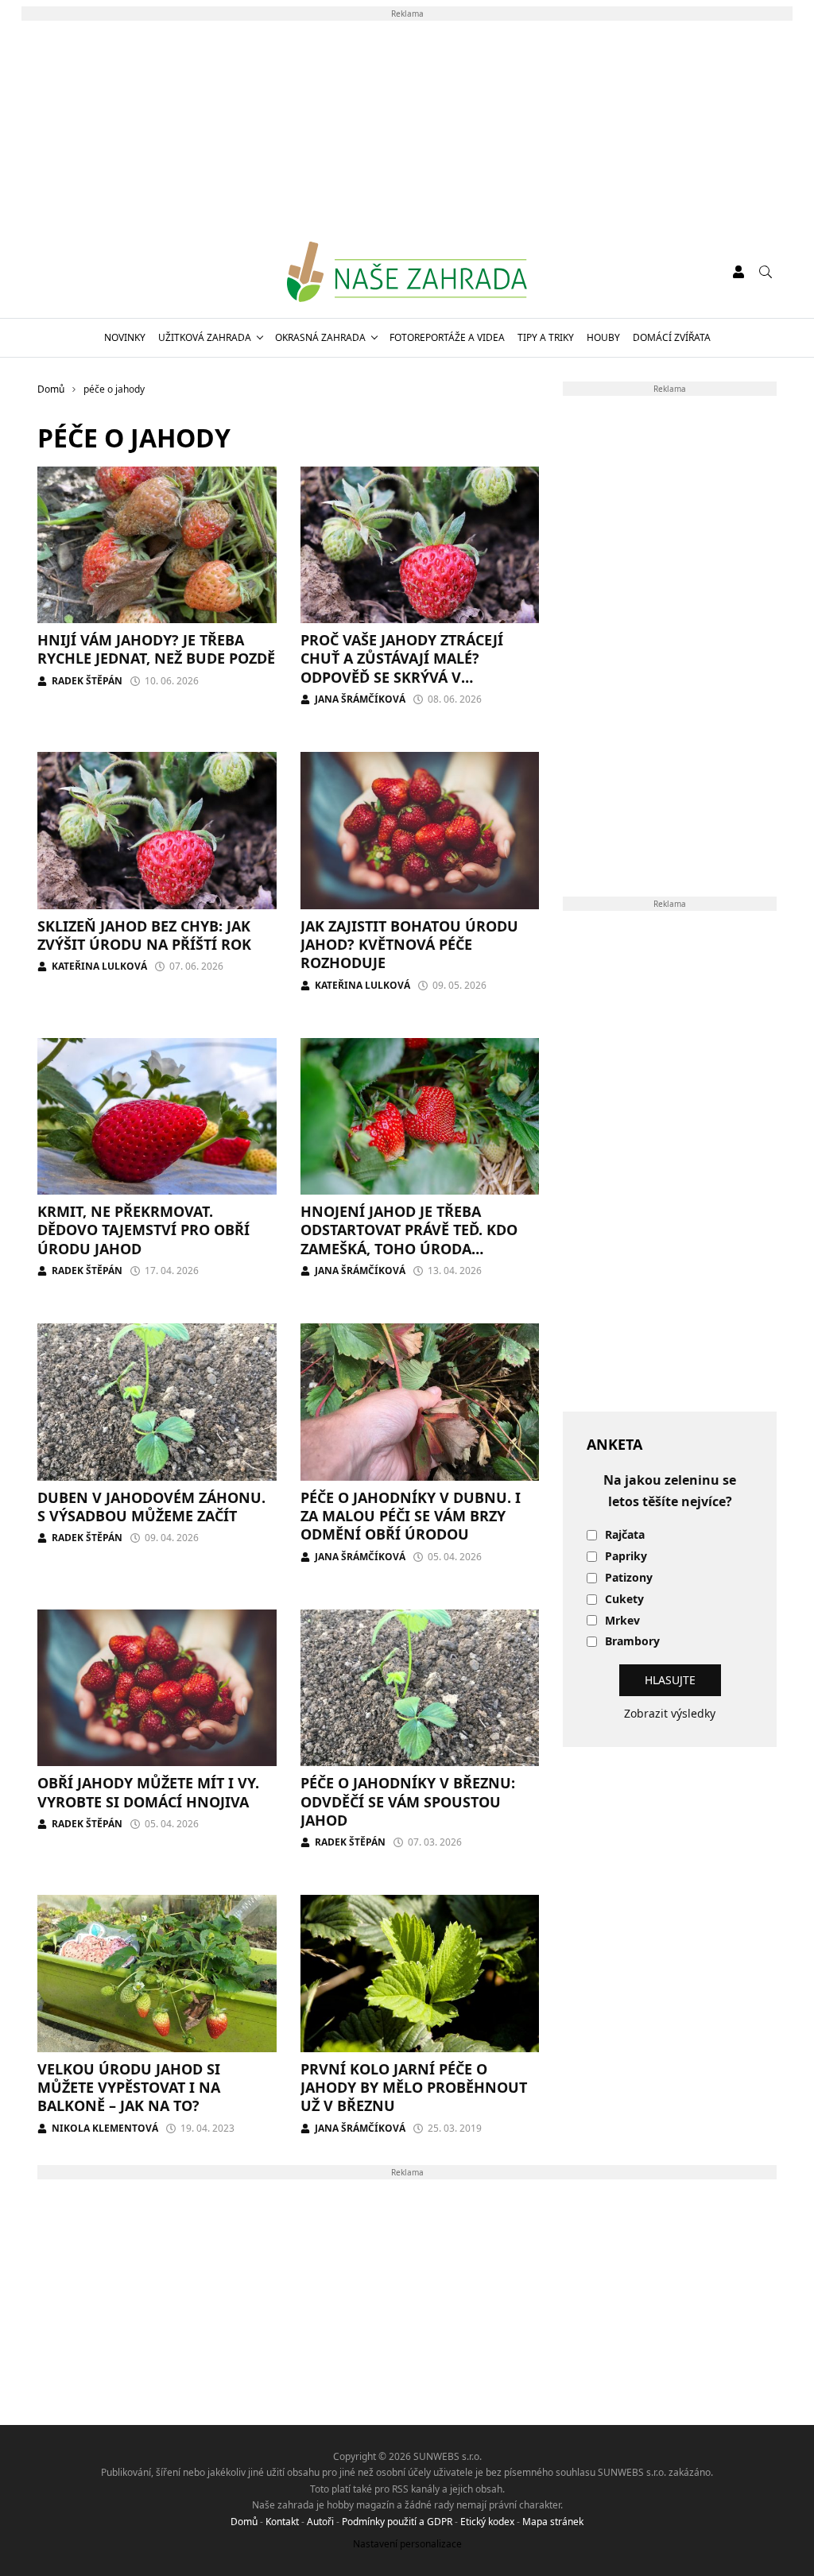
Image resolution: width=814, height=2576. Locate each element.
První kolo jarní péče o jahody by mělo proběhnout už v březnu (414, 2088)
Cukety (624, 1600)
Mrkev (622, 1621)
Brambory (632, 1642)
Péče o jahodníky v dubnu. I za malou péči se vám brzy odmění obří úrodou (411, 1516)
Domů (244, 2522)
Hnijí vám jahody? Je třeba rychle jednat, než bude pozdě (156, 649)
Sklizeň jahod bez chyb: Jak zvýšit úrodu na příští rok (144, 935)
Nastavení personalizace (407, 2544)
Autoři (320, 2522)
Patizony (629, 1578)
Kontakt (282, 2522)
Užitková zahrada (205, 337)
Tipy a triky (546, 337)
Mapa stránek (553, 2522)
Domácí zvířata (672, 337)
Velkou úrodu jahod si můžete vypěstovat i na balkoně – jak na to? (129, 2088)
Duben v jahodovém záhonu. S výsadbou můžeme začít (151, 1507)
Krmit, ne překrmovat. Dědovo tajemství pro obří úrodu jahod (143, 1230)
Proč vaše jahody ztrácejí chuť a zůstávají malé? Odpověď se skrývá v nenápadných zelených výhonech (402, 677)
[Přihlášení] (738, 272)
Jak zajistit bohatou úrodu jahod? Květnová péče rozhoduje (409, 945)
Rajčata (625, 1535)
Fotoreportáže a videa (447, 337)
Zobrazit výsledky (670, 1713)
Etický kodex (487, 2522)
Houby (603, 337)
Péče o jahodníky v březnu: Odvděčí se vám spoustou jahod (408, 1801)
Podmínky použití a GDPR (397, 2522)
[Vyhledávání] (766, 272)
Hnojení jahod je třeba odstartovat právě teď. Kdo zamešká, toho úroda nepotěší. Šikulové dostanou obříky (416, 1249)
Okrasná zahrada (320, 337)
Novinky (125, 337)
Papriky (626, 1557)
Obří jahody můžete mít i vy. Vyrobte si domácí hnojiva (148, 1792)
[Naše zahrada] (407, 272)
